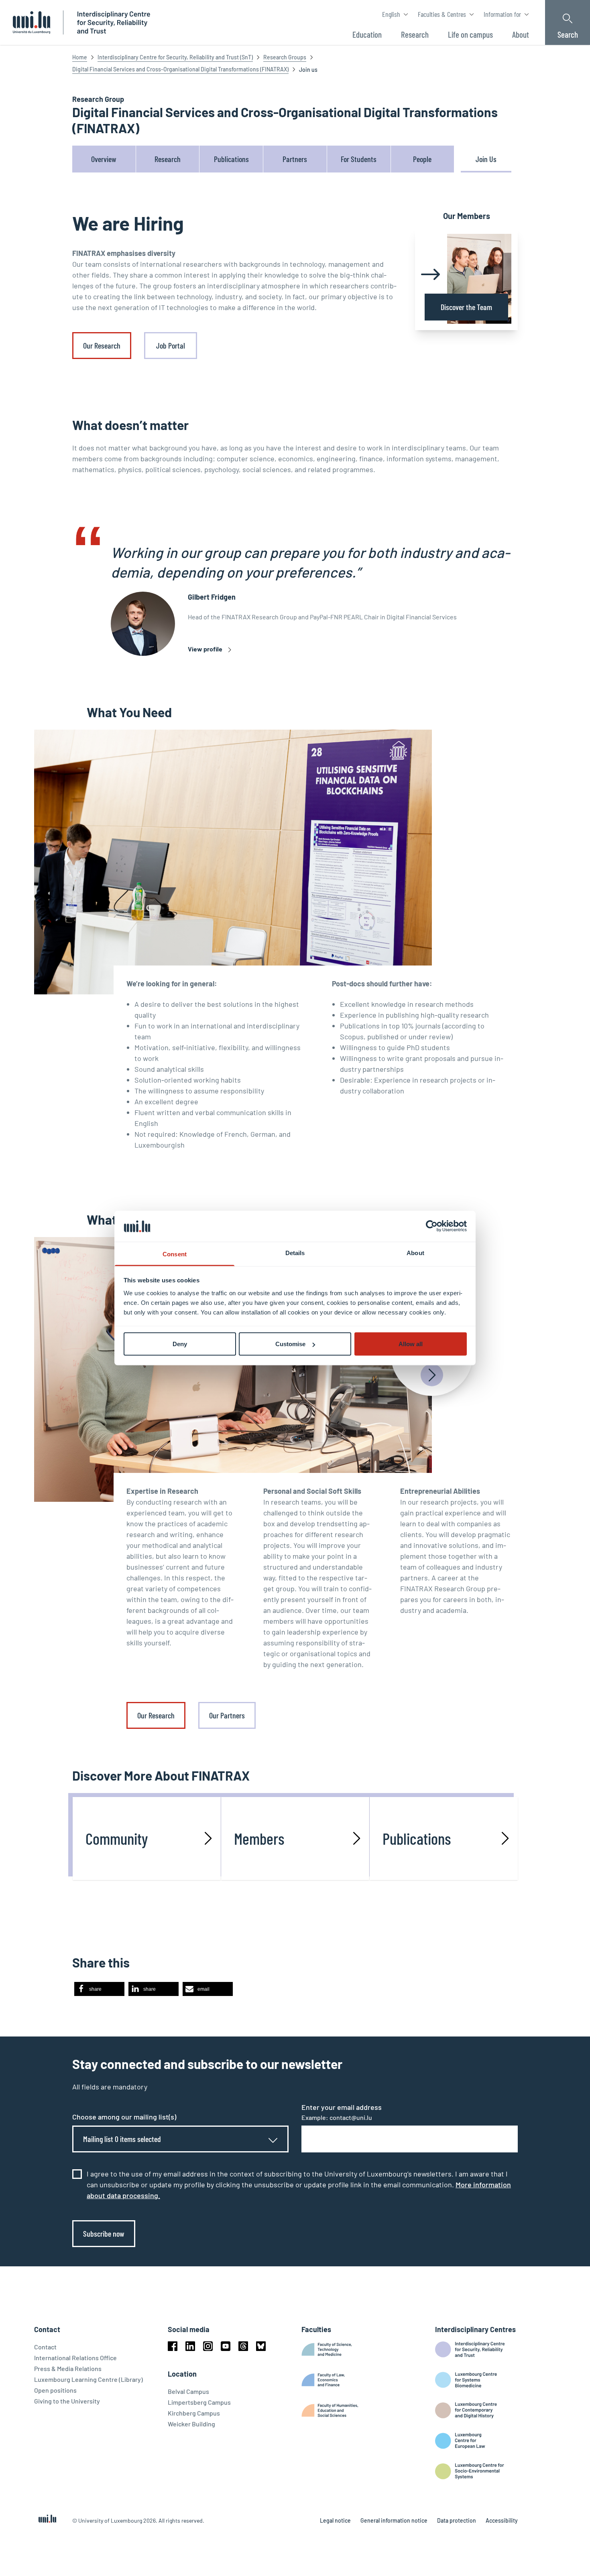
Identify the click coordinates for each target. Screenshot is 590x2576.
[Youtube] (226, 2346)
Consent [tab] (175, 1254)
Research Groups (285, 57)
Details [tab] (295, 1253)
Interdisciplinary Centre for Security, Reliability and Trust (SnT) (175, 57)
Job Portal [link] (171, 345)
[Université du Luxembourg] (32, 22)
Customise (290, 1344)
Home (80, 57)
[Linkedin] (190, 2346)
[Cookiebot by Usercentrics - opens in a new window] (432, 1226)
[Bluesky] (261, 2346)
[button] (99, 1989)
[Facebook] (173, 2346)
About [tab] (415, 1253)
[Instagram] (208, 2346)
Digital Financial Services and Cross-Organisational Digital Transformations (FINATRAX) (180, 69)
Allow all (411, 1344)
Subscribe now (104, 2233)
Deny (180, 1344)
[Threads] (243, 2346)
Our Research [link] (102, 345)
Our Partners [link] (227, 1715)
